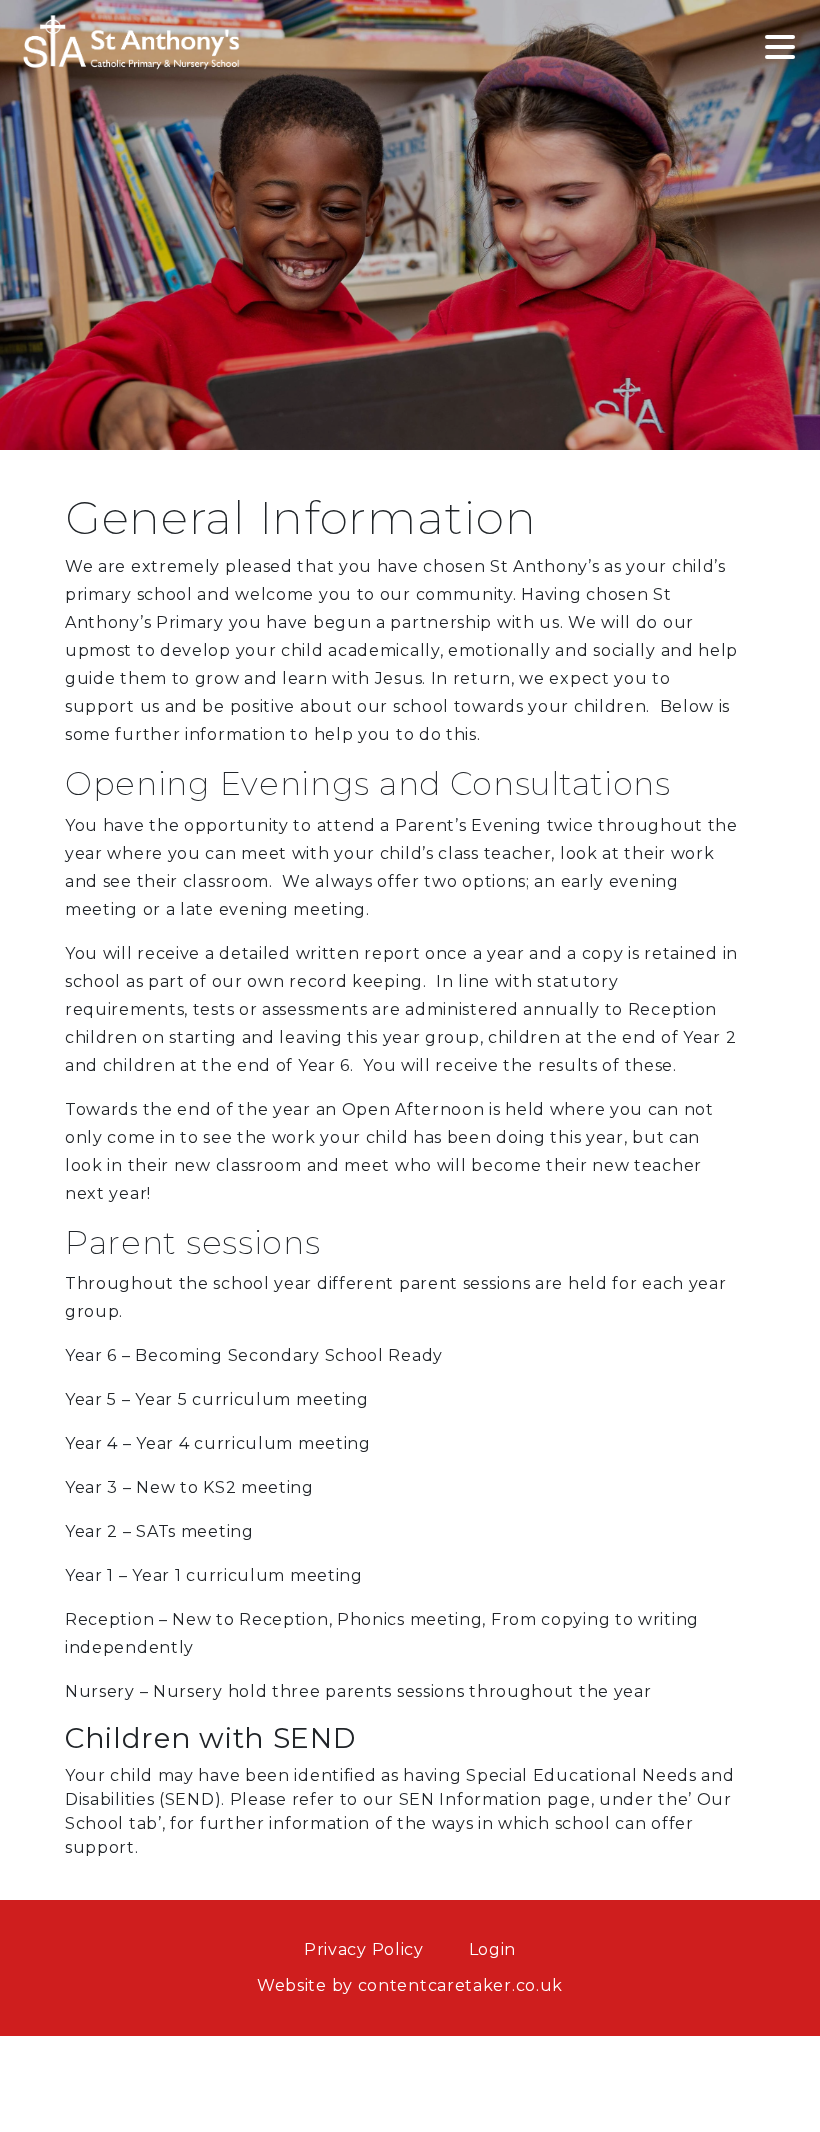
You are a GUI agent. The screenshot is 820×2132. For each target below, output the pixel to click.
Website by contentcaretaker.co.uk (410, 1985)
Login (493, 1949)
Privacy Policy (364, 1949)
